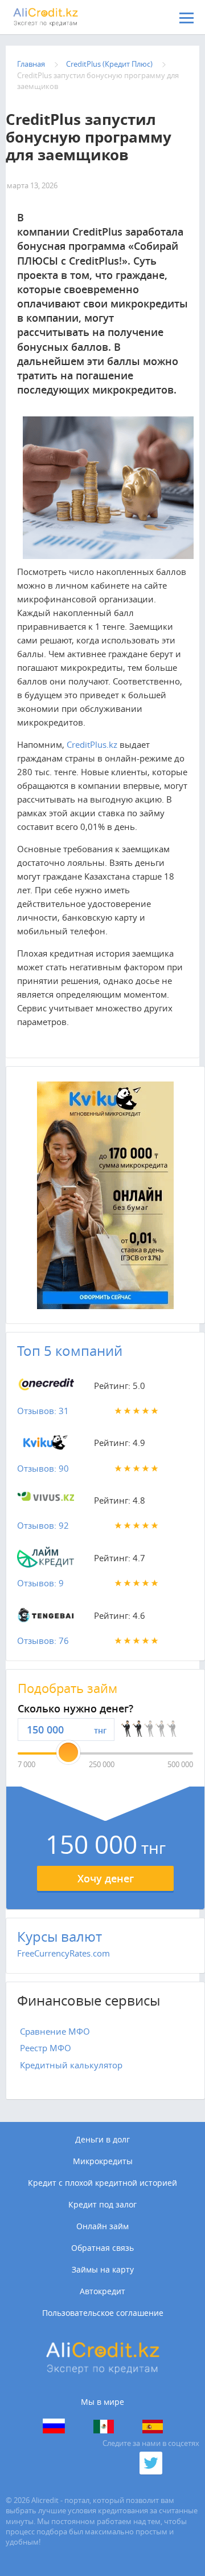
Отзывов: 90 (43, 1468)
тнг (100, 1730)
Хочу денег (106, 1878)
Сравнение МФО (55, 2031)
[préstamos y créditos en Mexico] (104, 2427)
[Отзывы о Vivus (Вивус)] (46, 1502)
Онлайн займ (102, 2226)
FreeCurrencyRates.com (63, 1953)
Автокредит (102, 2291)
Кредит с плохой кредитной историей (102, 2183)
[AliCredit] (65, 17)
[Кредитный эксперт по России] (54, 2426)
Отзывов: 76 (43, 1641)
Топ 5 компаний (70, 1351)
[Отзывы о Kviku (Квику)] (46, 1445)
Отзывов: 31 (43, 1411)
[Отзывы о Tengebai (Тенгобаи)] (46, 1618)
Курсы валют (60, 1937)
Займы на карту (103, 2270)
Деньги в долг (102, 2140)
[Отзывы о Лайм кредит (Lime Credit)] (46, 1560)
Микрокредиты (103, 2161)
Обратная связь (102, 2248)
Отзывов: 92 (43, 1525)
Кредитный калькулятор (71, 2065)
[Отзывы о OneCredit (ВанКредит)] (46, 1388)
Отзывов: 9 (40, 1583)
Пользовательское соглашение (103, 2313)
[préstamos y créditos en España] (153, 2427)
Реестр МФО (46, 2048)
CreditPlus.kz (92, 744)
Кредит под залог (102, 2205)
